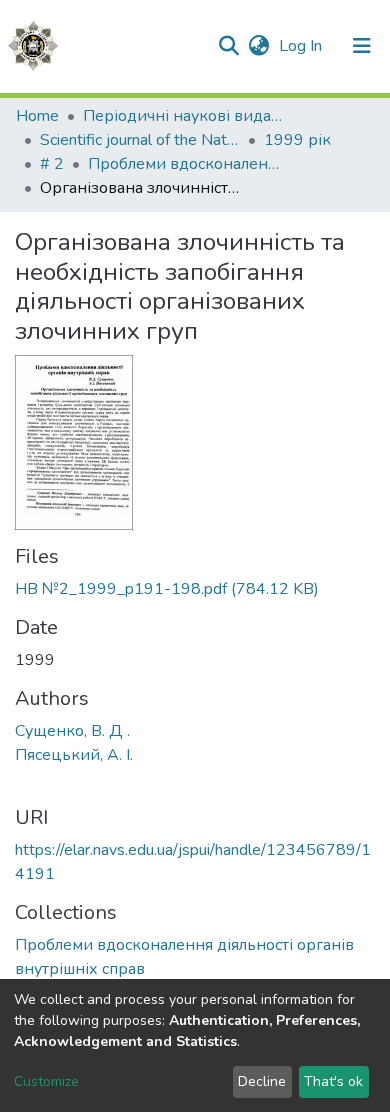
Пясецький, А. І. (74, 755)
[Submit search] (228, 46)
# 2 (52, 164)
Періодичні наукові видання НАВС (183, 116)
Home (37, 116)
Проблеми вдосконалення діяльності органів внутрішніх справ (188, 164)
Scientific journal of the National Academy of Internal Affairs (140, 140)
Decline (262, 1081)
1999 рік (297, 140)
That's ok (333, 1081)
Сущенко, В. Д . (72, 731)
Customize (46, 1081)
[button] (258, 46)
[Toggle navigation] (362, 46)
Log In (302, 46)
